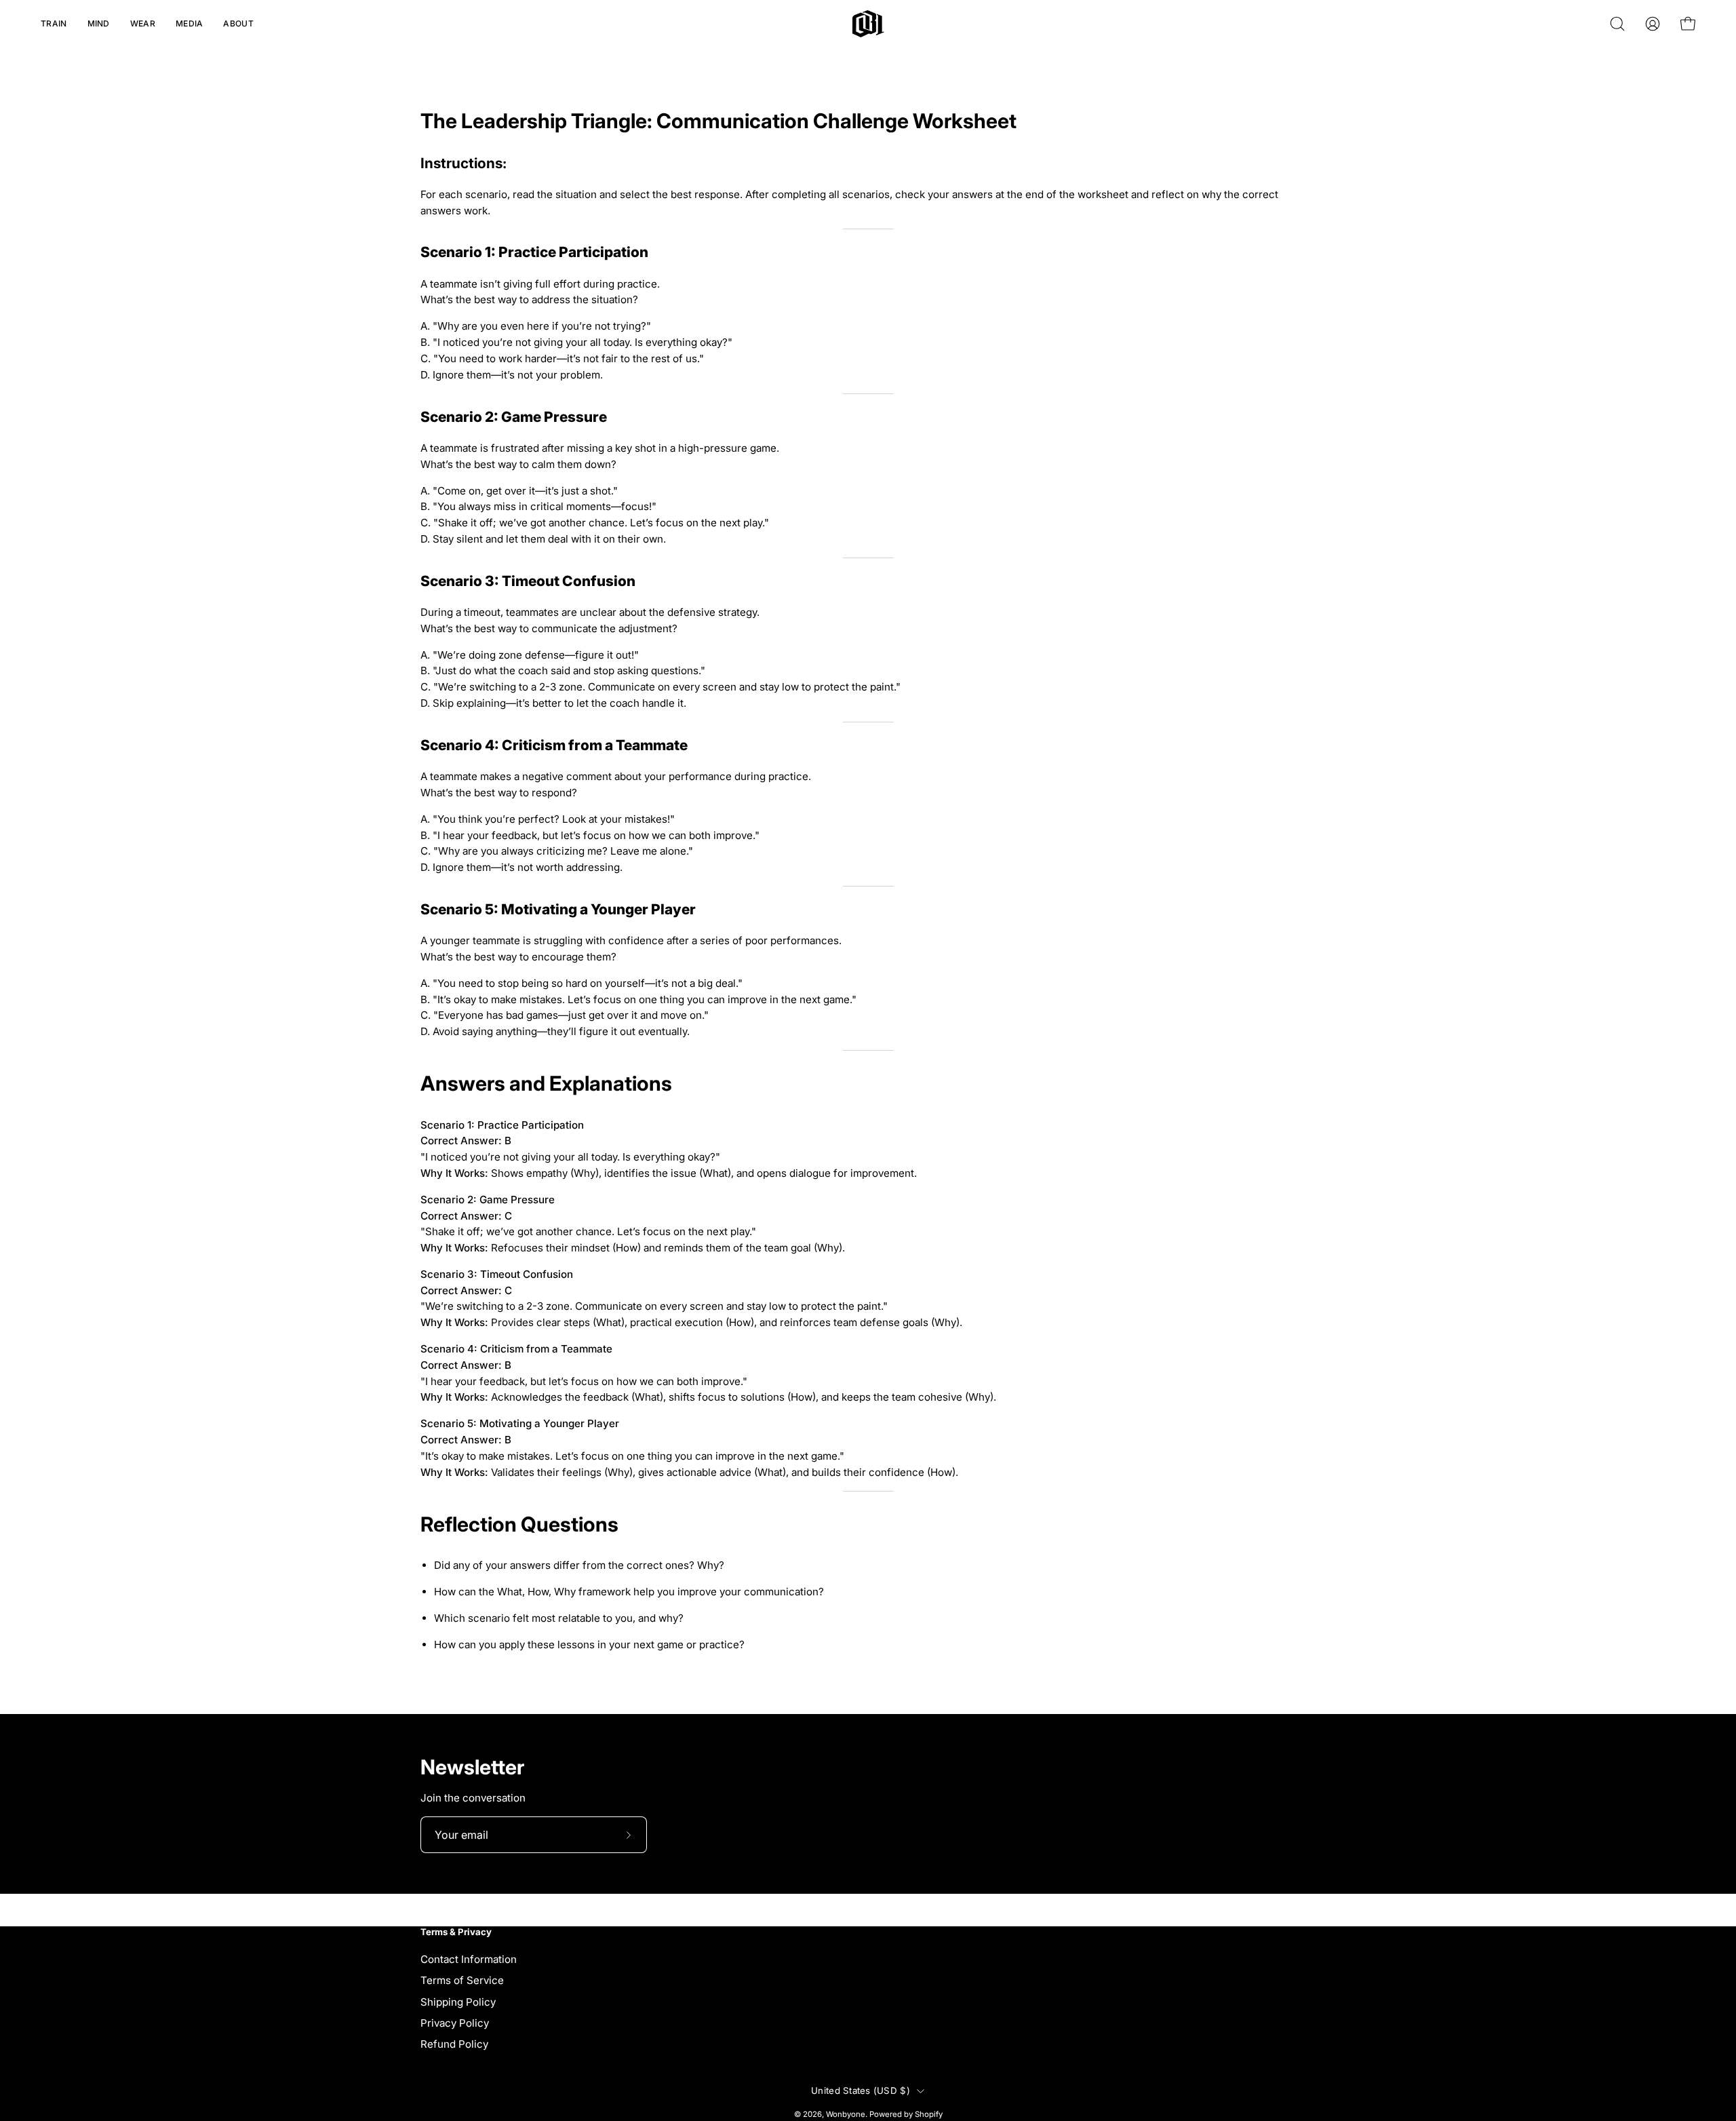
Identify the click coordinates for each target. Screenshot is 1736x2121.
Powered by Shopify (906, 2114)
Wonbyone (846, 2114)
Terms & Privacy (456, 1932)
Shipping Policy (458, 2001)
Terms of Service (462, 1980)
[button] (54, 24)
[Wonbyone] (868, 24)
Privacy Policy (455, 2023)
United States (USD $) (861, 2090)
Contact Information (469, 1959)
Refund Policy (454, 2044)
